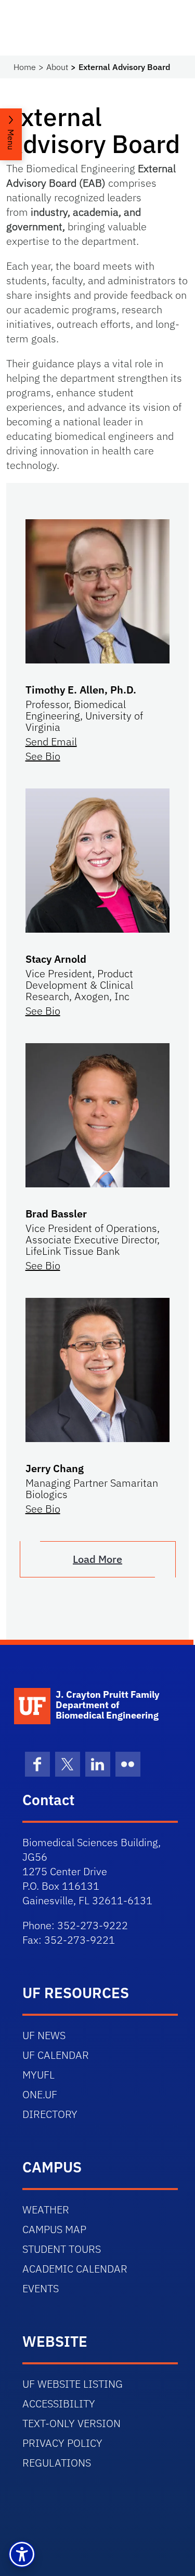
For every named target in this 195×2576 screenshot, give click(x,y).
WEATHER (46, 2210)
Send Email (51, 742)
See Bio (43, 756)
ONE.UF (40, 2094)
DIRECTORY (50, 2114)
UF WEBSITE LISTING (73, 2384)
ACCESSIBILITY (59, 2404)
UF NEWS (44, 2035)
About (57, 67)
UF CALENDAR (56, 2055)
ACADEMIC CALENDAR (75, 2269)
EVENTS (41, 2288)
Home (25, 67)
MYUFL (38, 2075)
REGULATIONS (57, 2463)
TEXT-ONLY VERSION (71, 2423)
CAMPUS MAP (54, 2229)
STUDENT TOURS (62, 2249)
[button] (22, 2554)
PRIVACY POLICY (62, 2443)
